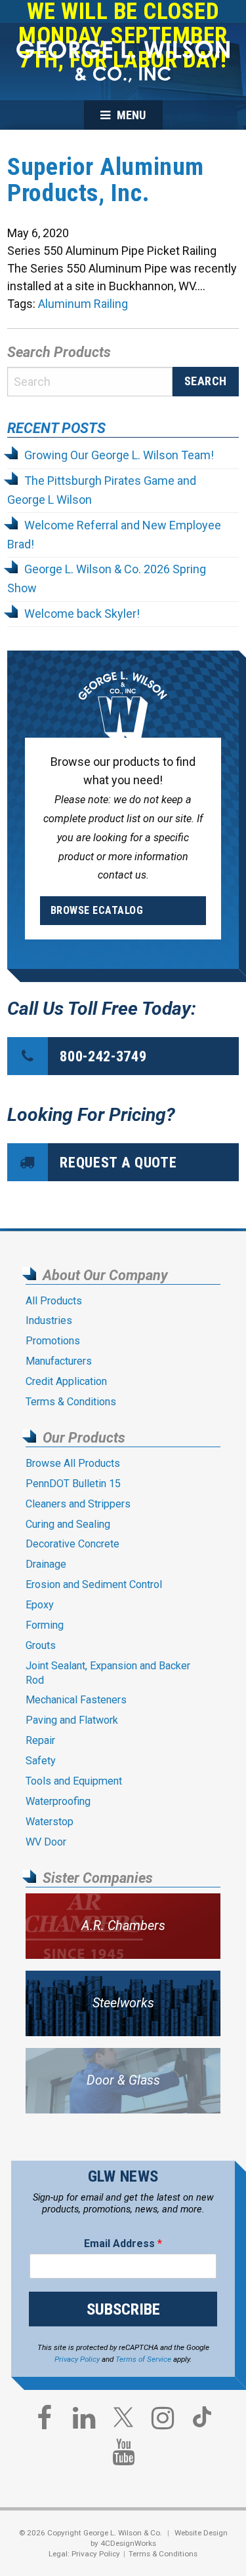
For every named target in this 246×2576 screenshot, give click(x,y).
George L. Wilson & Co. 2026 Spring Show (107, 578)
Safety (41, 1761)
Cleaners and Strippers (78, 1504)
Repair (40, 1740)
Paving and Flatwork (72, 1720)
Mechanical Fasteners (76, 1700)
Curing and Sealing (68, 1524)
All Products (54, 1301)
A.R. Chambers (123, 1926)
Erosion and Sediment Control (94, 1584)
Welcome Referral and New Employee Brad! (114, 535)
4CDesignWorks (128, 2543)
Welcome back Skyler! (82, 614)
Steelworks (123, 2003)
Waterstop (50, 1822)
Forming (45, 1625)
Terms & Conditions (71, 1402)
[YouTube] (123, 2455)
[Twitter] (123, 2423)
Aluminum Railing (83, 304)
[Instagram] (163, 2421)
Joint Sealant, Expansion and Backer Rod (108, 1673)
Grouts (41, 1645)
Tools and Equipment (74, 1781)
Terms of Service (143, 2359)
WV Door (46, 1842)
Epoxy (40, 1605)
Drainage (46, 1564)
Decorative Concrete (72, 1544)
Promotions (53, 1341)
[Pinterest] (202, 2423)
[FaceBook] (45, 2421)
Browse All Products (73, 1463)
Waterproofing (58, 1801)
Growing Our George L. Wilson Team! (119, 455)
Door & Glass (123, 2080)
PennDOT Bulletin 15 (73, 1484)
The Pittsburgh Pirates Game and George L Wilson (102, 490)
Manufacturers (59, 1361)
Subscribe (123, 2309)
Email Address (123, 2244)
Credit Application (66, 1381)
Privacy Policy (77, 2359)
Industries (49, 1320)
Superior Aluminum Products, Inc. (106, 180)
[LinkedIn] (84, 2421)
